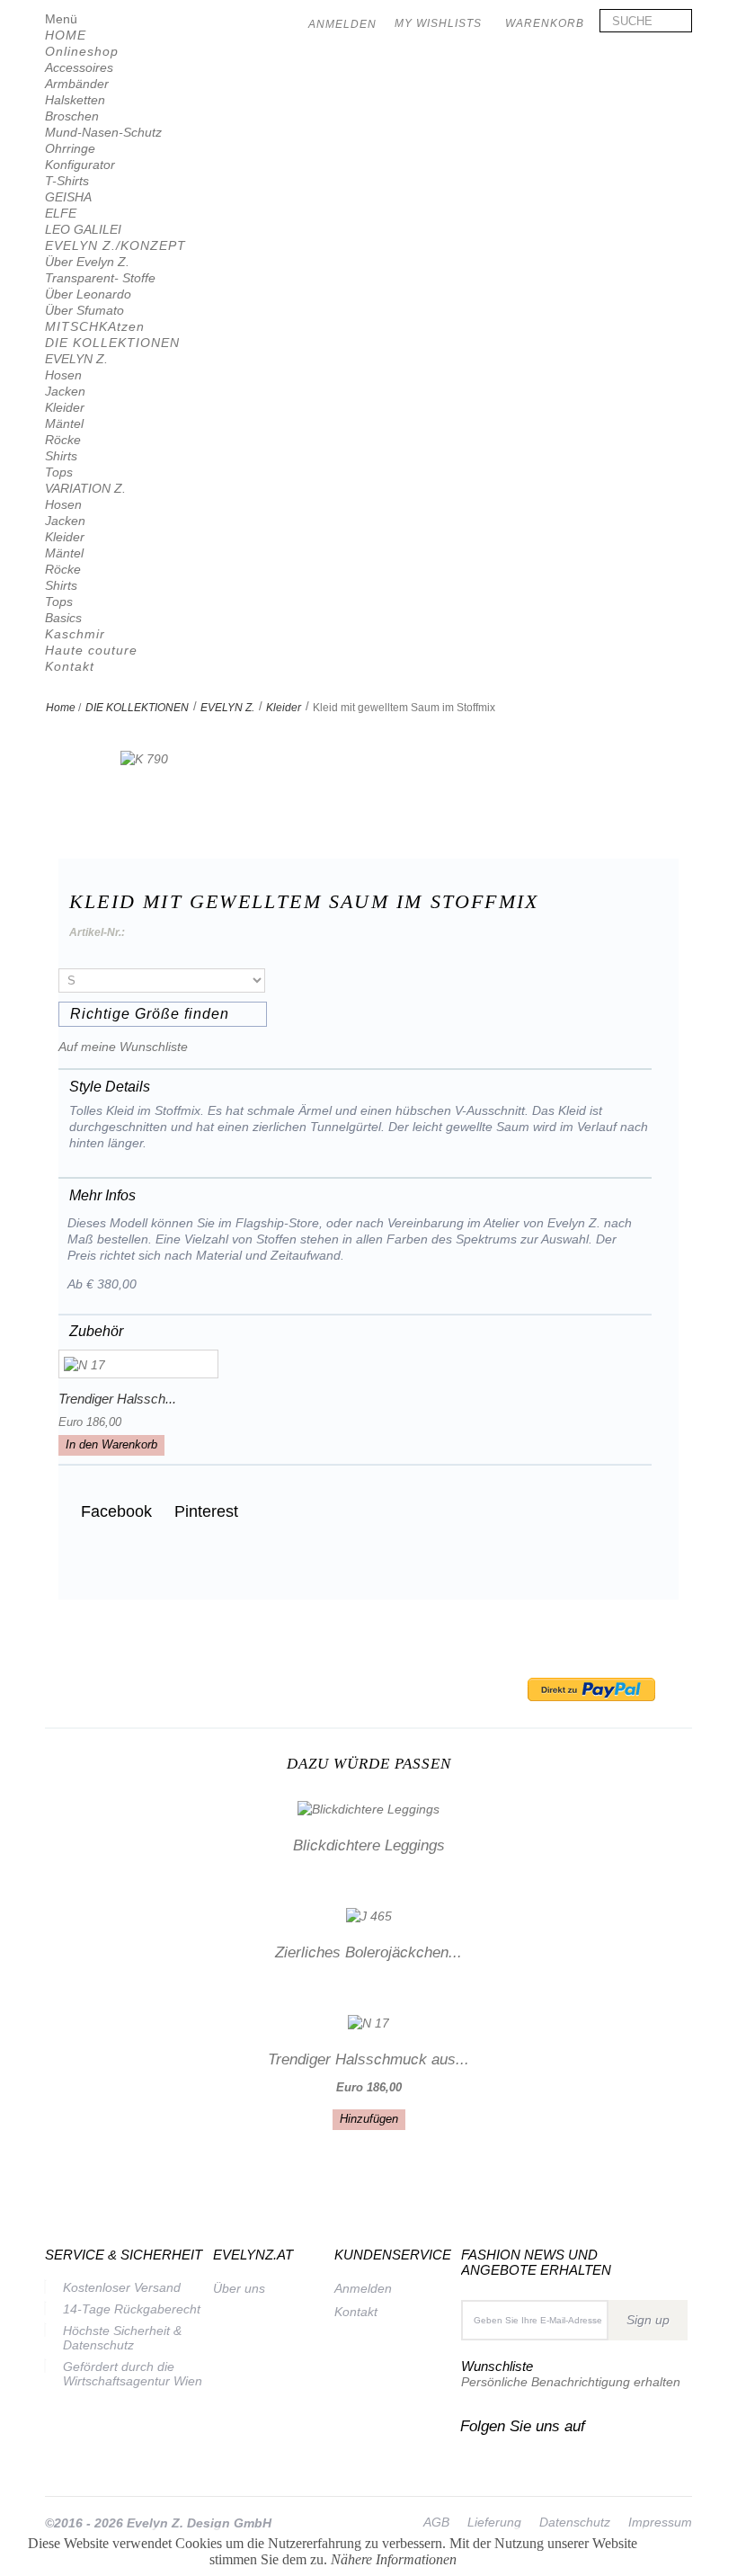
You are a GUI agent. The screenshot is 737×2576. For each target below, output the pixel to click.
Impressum (660, 2522)
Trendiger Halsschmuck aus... (368, 2059)
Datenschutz (575, 2522)
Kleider (65, 407)
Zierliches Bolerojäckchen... (368, 1952)
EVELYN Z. (76, 359)
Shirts (61, 456)
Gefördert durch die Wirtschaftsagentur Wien (133, 2374)
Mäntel (64, 423)
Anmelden (363, 2288)
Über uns (239, 2288)
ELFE (61, 213)
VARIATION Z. (85, 488)
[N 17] (138, 1364)
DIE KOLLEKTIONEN (112, 343)
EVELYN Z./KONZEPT (115, 245)
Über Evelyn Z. (87, 262)
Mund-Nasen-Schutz (103, 132)
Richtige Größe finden (150, 1014)
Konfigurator (80, 165)
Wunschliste (497, 2366)
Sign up (648, 2320)
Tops (59, 472)
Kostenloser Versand (122, 2287)
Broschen (72, 116)
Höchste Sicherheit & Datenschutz (122, 2338)
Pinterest (204, 1511)
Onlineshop (82, 51)
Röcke (63, 440)
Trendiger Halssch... (117, 1399)
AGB (436, 2522)
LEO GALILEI (83, 229)
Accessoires (79, 67)
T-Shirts (67, 181)
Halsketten (75, 100)
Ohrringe (70, 148)
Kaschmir (75, 634)
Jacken (65, 391)
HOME (66, 35)
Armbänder (77, 84)
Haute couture (91, 650)
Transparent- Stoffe (100, 278)
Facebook (114, 1511)
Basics (63, 618)
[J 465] (369, 1915)
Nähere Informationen (394, 2559)
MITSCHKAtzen (95, 326)
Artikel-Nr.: (97, 932)
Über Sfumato (84, 310)
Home (61, 708)
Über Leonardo (88, 294)
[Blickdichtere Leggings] (368, 1807)
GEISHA (68, 197)
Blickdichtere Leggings (369, 1845)
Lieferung (494, 2522)
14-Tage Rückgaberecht (132, 2309)
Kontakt (70, 666)
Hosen (63, 375)
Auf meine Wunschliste (123, 1047)
